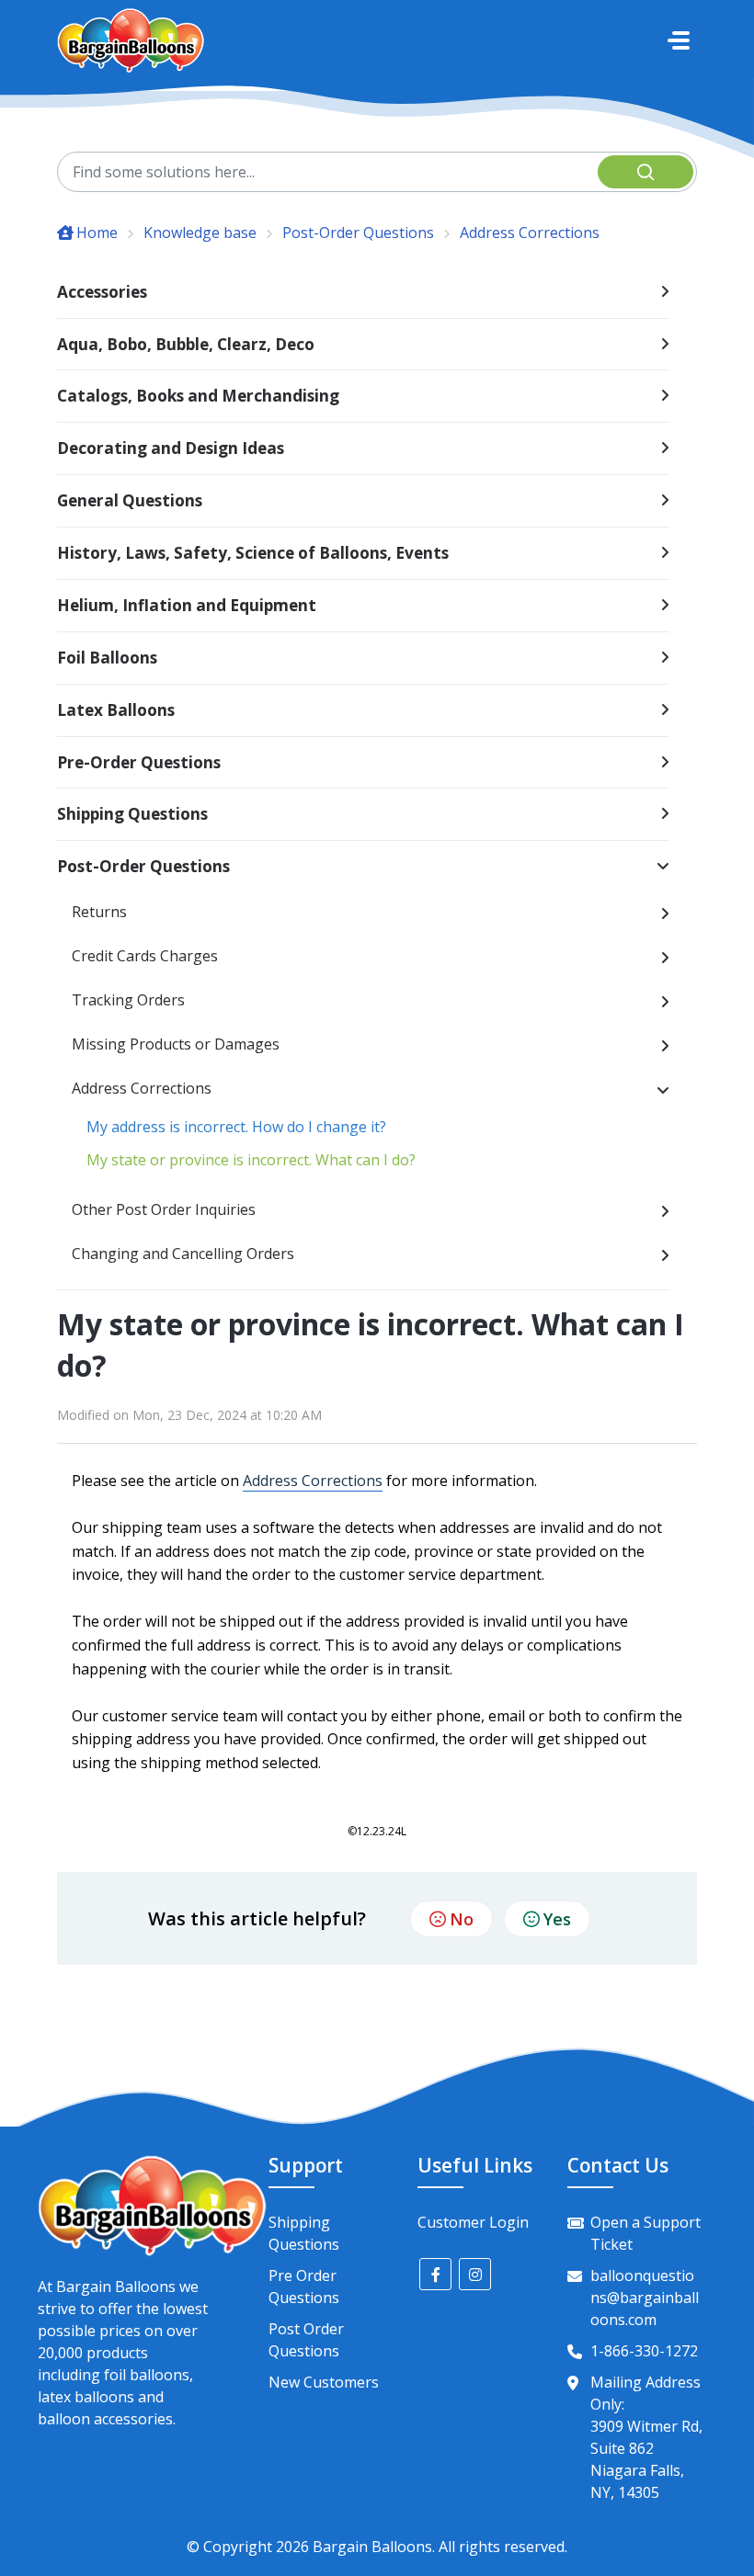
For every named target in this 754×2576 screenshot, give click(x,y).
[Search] (645, 172)
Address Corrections (530, 233)
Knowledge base (200, 233)
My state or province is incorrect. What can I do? (251, 1160)
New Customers (324, 2382)
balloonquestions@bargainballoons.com (645, 2298)
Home (97, 233)
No (462, 1919)
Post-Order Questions (358, 233)
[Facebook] (435, 2274)
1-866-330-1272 (644, 2351)
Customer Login (473, 2222)
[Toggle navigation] (679, 40)
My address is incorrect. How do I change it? (236, 1127)
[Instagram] (475, 2274)
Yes (557, 1919)
